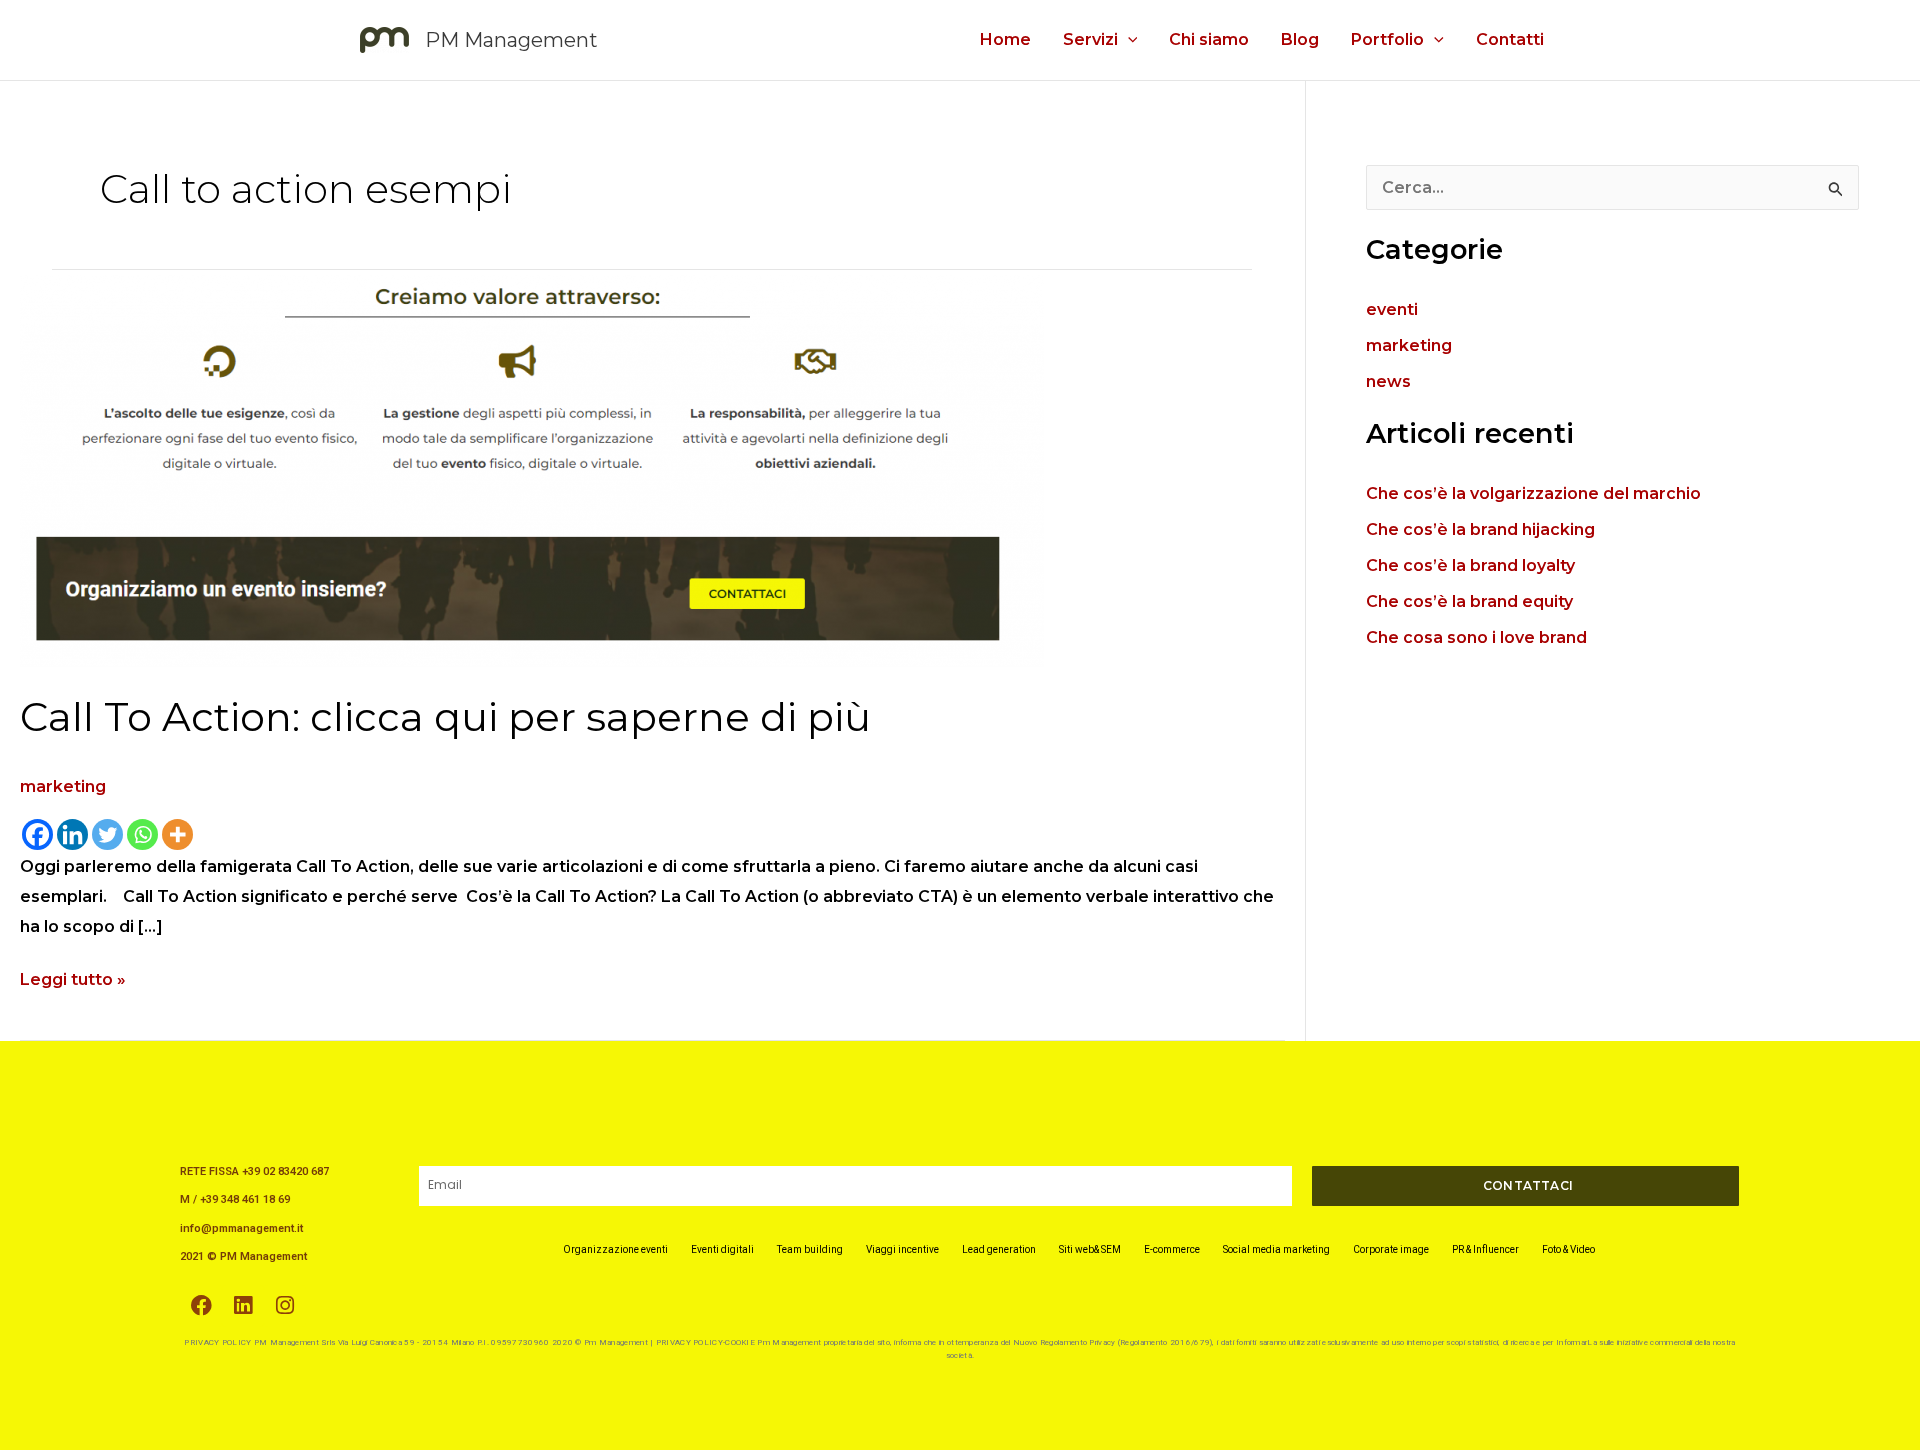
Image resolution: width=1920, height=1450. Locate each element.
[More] (177, 834)
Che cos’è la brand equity (1469, 601)
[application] (1128, 40)
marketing (63, 786)
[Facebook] (37, 834)
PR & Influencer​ (1485, 1249)
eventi (1392, 309)
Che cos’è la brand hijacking (1480, 529)
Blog (1300, 39)
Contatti (1510, 39)
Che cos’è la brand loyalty (1470, 565)
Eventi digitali (722, 1249)
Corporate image (1391, 1249)
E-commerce (1172, 1249)
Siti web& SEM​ (1090, 1249)
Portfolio (1387, 39)
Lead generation (999, 1249)
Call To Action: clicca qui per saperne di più (450, 716)
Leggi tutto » (73, 977)
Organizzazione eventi (615, 1249)
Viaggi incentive (902, 1249)
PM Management (511, 40)
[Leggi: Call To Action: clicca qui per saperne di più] (532, 469)
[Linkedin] (72, 834)
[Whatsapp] (142, 834)
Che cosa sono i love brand (1476, 637)
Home (1005, 39)
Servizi (1090, 39)
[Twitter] (107, 834)
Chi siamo (1209, 39)
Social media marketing (1276, 1249)
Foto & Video (1568, 1249)
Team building (810, 1249)
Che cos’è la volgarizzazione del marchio (1533, 493)
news (1388, 381)
